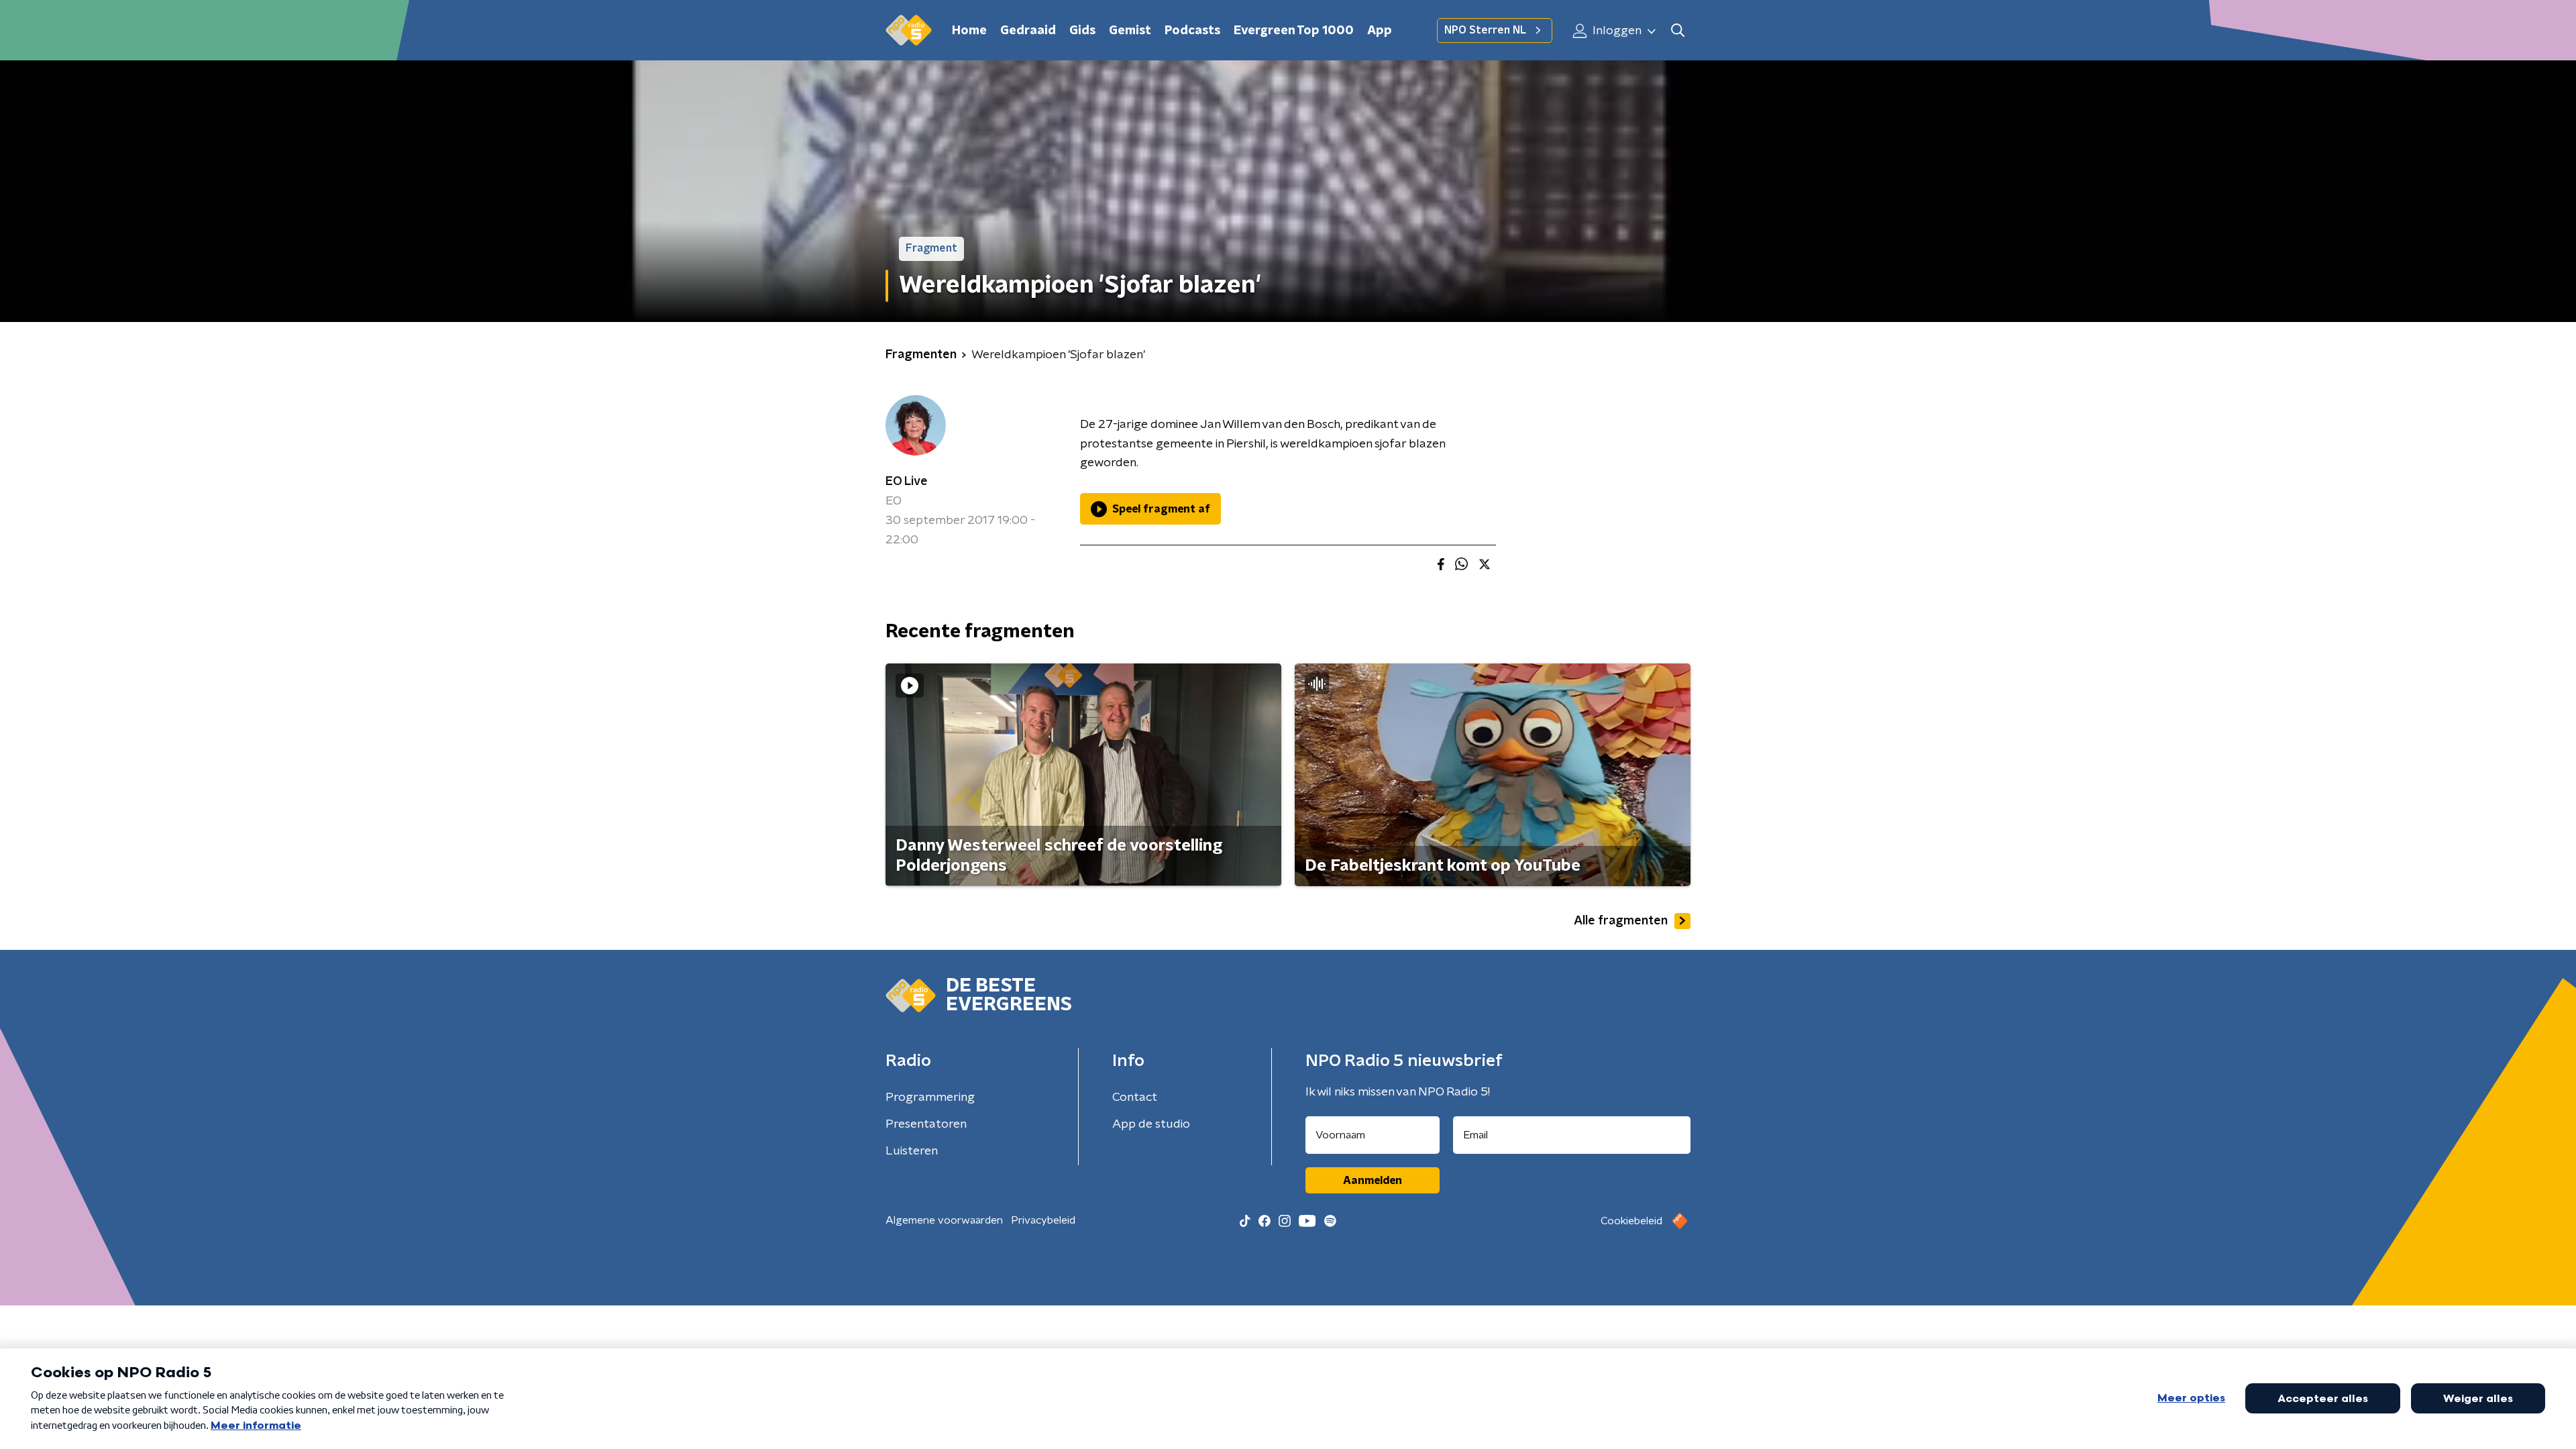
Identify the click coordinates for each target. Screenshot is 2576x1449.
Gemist (1130, 31)
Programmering (930, 1097)
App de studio (1151, 1124)
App (1380, 31)
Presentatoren (926, 1124)
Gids (1082, 31)
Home (969, 31)
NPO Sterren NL (1485, 30)
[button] (1677, 31)
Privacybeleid (1043, 1220)
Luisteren (912, 1151)
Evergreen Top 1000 (1294, 31)
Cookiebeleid (1631, 1221)
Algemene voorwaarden (944, 1220)
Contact (1135, 1097)
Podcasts (1192, 31)
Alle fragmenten (1621, 921)
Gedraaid (1028, 31)
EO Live (907, 482)
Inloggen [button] (1616, 31)
